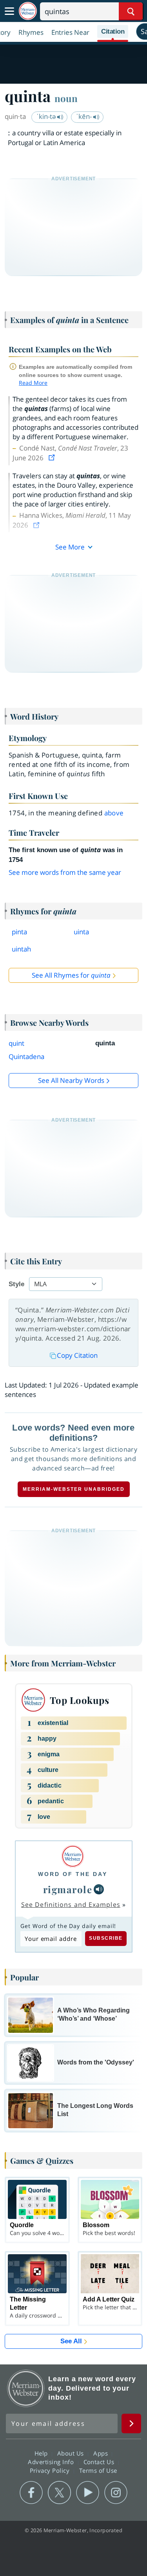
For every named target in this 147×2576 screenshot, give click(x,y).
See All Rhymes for (71, 975)
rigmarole (68, 1889)
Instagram (116, 2493)
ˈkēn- (85, 116)
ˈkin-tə (47, 116)
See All (71, 2341)
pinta (19, 932)
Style (16, 1284)
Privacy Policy (51, 2470)
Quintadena (26, 1056)
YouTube (88, 2493)
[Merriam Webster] (73, 1856)
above (114, 813)
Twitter (59, 2493)
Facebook (31, 2493)
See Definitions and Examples (71, 1905)
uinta (81, 932)
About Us (72, 2453)
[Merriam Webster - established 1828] (28, 11)
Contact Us (100, 2462)
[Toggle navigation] (9, 11)
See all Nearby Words (71, 1080)
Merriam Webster (26, 2388)
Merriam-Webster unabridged (74, 1489)
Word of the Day (73, 1874)
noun (66, 98)
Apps (102, 2453)
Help (42, 2453)
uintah (21, 949)
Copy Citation (77, 1355)
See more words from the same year (65, 872)
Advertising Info (52, 2462)
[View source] (53, 458)
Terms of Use (98, 2470)
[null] (99, 1889)
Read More (33, 383)
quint (16, 1043)
